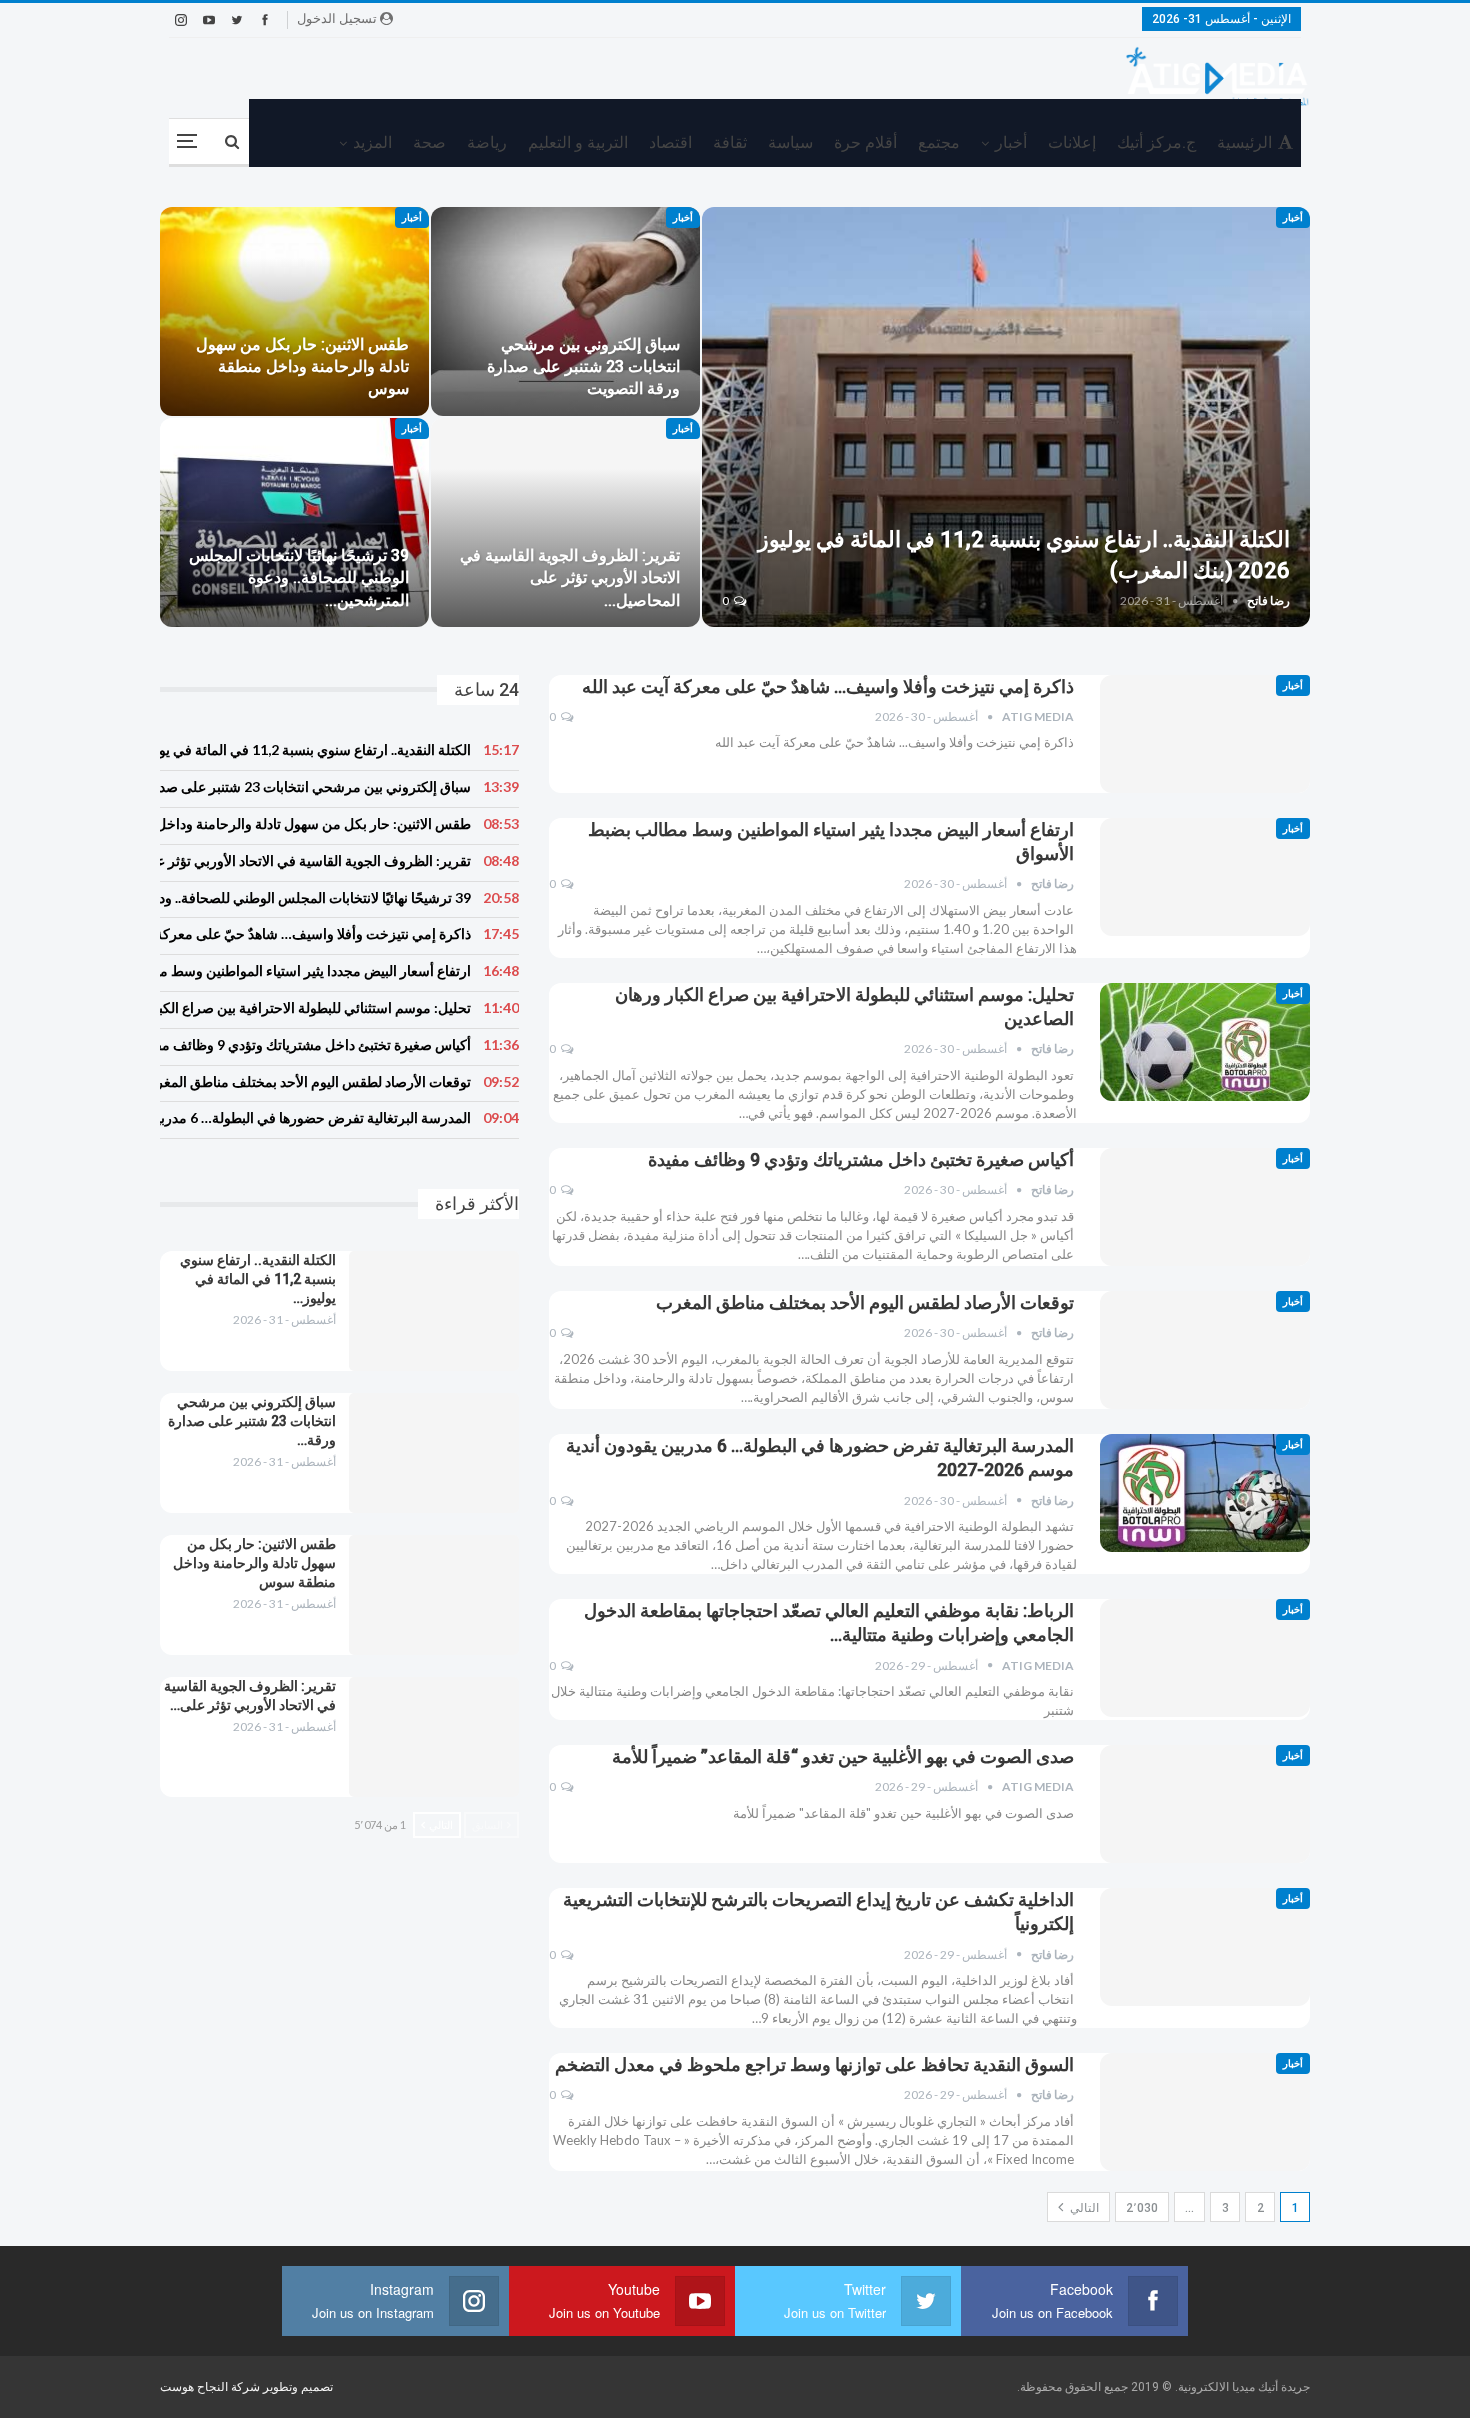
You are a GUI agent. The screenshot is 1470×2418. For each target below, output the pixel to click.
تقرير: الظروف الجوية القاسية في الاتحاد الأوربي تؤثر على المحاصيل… (570, 577)
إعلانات (1072, 142)
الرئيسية (1244, 142)
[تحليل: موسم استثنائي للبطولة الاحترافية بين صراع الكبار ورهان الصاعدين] (1205, 1042)
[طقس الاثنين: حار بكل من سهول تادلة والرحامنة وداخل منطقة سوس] (294, 311)
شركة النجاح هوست (211, 2387)
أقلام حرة (865, 142)
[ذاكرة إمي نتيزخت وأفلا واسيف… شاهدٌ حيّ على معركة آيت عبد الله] (1205, 734)
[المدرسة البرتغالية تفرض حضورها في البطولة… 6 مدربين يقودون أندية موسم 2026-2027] (1205, 1493)
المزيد (372, 142)
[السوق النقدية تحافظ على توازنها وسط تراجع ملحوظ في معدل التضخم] (1205, 2112)
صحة (429, 142)
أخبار (1011, 142)
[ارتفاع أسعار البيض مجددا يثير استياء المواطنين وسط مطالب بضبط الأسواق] (1205, 877)
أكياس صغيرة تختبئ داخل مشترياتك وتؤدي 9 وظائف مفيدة (861, 1159)
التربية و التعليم (578, 142)
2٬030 (1142, 2208)
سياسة (790, 142)
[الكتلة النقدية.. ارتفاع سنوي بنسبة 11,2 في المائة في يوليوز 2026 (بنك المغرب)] (1006, 417)
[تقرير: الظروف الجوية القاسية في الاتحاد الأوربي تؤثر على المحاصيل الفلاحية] (565, 522)
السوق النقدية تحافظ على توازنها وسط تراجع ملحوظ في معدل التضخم (814, 2064)
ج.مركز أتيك (1156, 142)
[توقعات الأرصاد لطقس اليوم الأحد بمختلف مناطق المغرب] (1205, 1350)
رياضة (487, 142)
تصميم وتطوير (298, 2387)
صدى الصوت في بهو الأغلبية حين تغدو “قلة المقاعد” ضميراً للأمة (843, 1756)
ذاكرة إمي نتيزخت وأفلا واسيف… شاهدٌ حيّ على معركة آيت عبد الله (828, 686)
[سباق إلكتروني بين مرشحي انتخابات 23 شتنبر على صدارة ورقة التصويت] (565, 311)
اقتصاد (670, 142)
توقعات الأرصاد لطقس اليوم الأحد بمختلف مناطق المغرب (865, 1302)
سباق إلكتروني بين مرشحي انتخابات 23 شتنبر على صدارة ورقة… (252, 1421)
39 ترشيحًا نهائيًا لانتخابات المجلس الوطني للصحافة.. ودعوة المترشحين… (299, 577)
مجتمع (939, 142)
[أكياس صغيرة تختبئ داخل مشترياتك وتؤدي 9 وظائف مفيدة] (1205, 1207)
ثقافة (730, 142)
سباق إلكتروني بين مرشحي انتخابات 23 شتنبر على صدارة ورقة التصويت (583, 366)
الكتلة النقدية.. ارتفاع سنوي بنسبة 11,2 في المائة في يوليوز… (258, 1279)
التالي (1083, 2208)
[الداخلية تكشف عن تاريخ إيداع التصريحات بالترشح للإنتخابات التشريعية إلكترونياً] (1205, 1947)
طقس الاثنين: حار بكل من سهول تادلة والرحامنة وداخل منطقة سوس (302, 366)
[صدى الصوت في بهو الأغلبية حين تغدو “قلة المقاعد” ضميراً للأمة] (1205, 1804)
